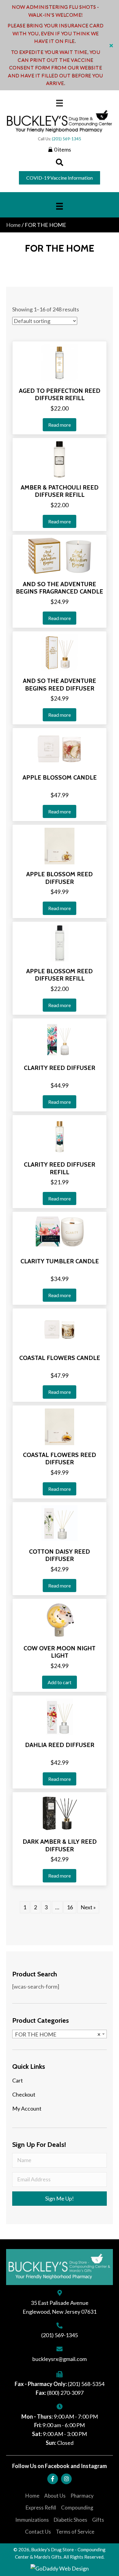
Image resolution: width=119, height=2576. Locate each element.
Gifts (98, 2520)
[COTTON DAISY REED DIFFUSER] (60, 1523)
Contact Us (38, 2532)
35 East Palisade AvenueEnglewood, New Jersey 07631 (60, 2307)
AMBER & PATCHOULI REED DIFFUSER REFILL (60, 491)
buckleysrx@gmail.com (60, 2359)
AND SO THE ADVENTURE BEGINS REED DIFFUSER (60, 685)
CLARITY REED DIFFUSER (60, 1068)
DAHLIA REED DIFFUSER (60, 1745)
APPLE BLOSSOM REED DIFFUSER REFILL (60, 975)
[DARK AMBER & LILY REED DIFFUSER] (60, 1813)
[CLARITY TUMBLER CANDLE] (60, 1232)
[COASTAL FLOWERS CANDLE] (60, 1329)
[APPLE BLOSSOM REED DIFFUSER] (60, 845)
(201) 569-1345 (67, 139)
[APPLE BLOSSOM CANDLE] (60, 749)
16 (70, 1907)
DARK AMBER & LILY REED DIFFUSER (60, 1845)
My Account (27, 2108)
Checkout (24, 2094)
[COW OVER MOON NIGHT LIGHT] (60, 1620)
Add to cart (60, 1682)
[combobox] (60, 2034)
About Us (55, 2496)
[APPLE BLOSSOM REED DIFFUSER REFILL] (60, 942)
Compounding (77, 2508)
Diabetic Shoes (70, 2520)
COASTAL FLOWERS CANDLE (60, 1358)
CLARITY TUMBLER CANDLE (60, 1261)
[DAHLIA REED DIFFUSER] (60, 1716)
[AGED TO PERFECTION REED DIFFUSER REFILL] (60, 362)
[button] (112, 45)
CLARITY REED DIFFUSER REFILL (60, 1168)
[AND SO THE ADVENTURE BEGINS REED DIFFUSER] (59, 652)
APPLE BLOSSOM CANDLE (60, 777)
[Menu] (60, 103)
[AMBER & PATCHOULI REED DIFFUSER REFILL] (59, 458)
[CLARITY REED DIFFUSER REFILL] (60, 1136)
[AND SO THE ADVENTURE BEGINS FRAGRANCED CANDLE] (59, 555)
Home (13, 225)
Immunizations (32, 2520)
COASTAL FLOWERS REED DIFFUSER (60, 1459)
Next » (88, 1907)
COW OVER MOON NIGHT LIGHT (60, 1652)
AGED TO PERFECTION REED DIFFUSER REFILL (60, 395)
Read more (60, 425)
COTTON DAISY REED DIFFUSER (60, 1555)
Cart (18, 2080)
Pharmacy (82, 2496)
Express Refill (41, 2508)
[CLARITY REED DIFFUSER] (59, 1039)
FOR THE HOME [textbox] (58, 2034)
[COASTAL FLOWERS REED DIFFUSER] (60, 1426)
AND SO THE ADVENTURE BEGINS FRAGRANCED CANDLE (60, 588)
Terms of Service (75, 2532)
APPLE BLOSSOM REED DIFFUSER (60, 878)
